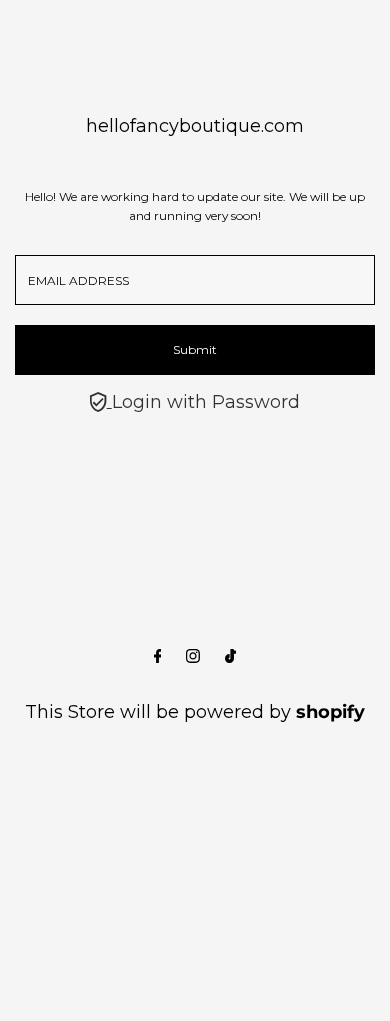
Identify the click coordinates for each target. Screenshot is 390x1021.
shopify (330, 712)
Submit (195, 349)
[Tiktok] (230, 657)
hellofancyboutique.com (195, 126)
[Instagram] (193, 657)
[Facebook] (158, 657)
